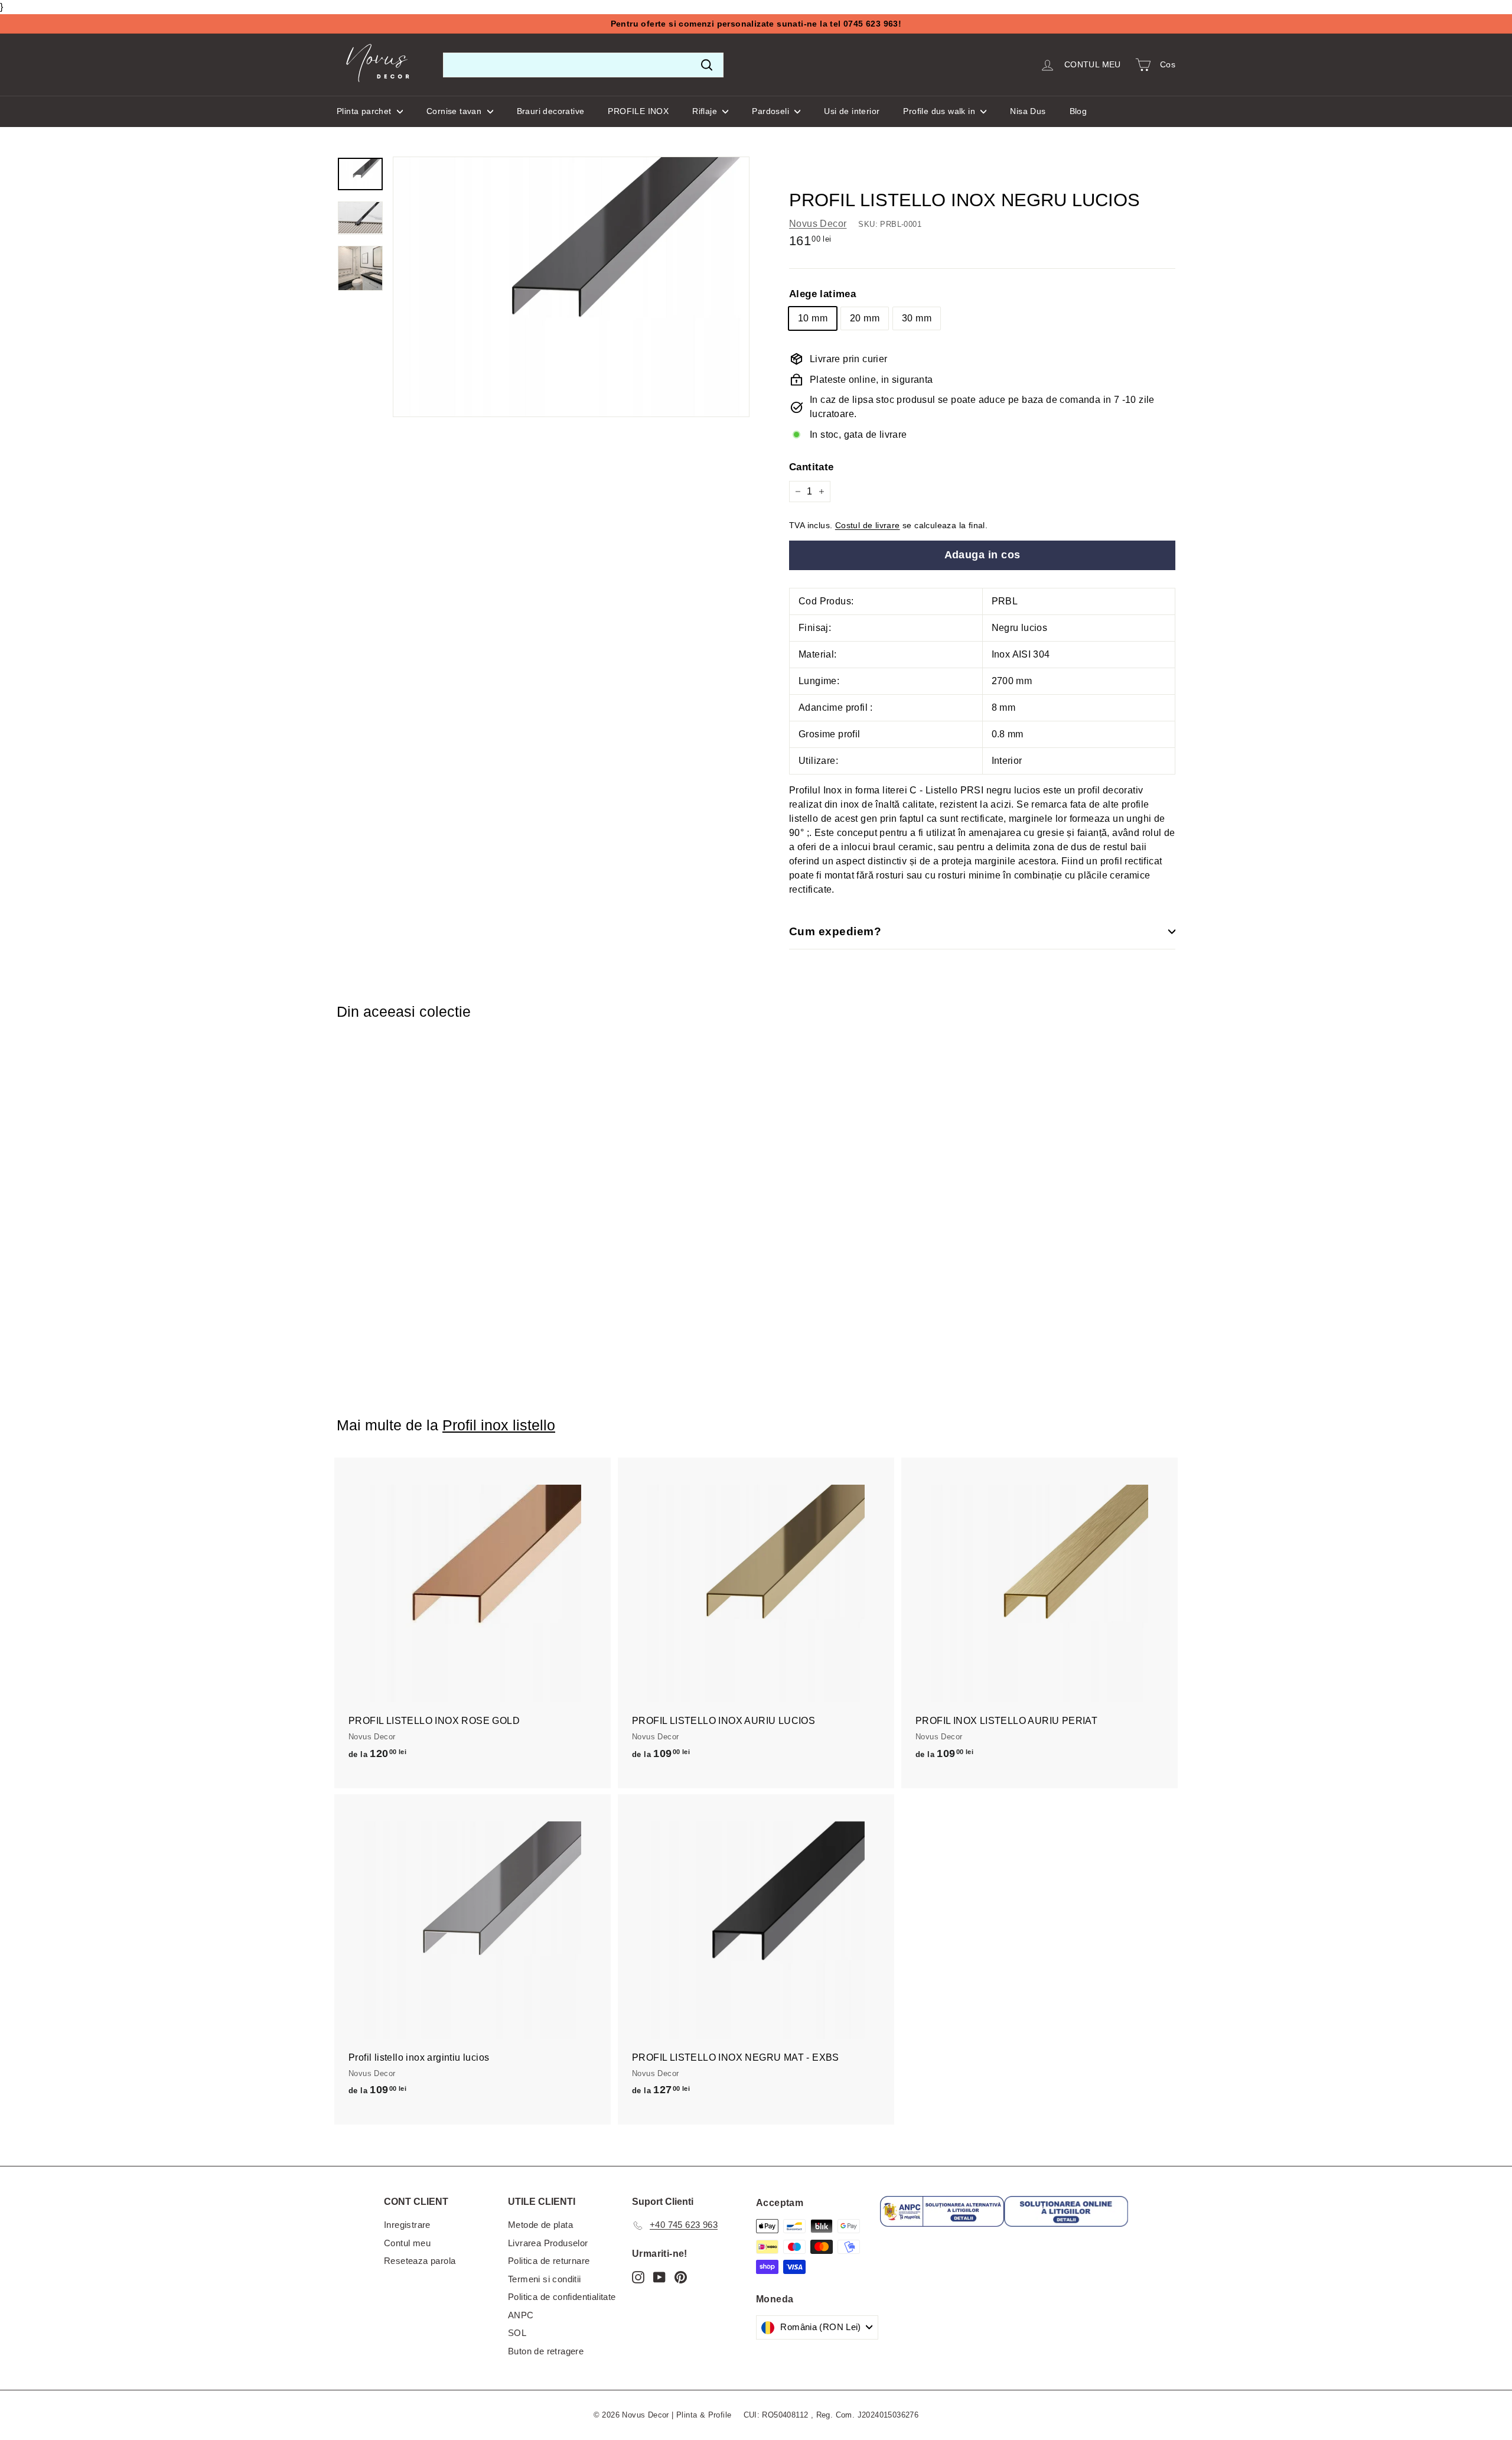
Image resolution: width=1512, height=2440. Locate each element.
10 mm (813, 318)
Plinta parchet (365, 111)
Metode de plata (540, 2225)
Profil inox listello (499, 1425)
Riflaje (706, 111)
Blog (1078, 111)
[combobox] (583, 65)
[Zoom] (571, 287)
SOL (517, 2333)
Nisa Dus (1028, 111)
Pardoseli (772, 111)
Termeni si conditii (545, 2279)
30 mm (917, 318)
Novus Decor (818, 224)
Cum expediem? (835, 931)
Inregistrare (407, 2225)
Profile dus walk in (940, 111)
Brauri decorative (551, 111)
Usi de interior (852, 111)
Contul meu (407, 2243)
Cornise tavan (455, 111)
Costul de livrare (868, 526)
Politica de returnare (549, 2261)
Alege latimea (822, 294)
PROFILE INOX (638, 111)
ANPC (521, 2315)
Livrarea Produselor (548, 2243)
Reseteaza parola (420, 2261)
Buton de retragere (546, 2351)
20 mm (865, 318)
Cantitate (812, 467)
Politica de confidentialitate (562, 2297)
